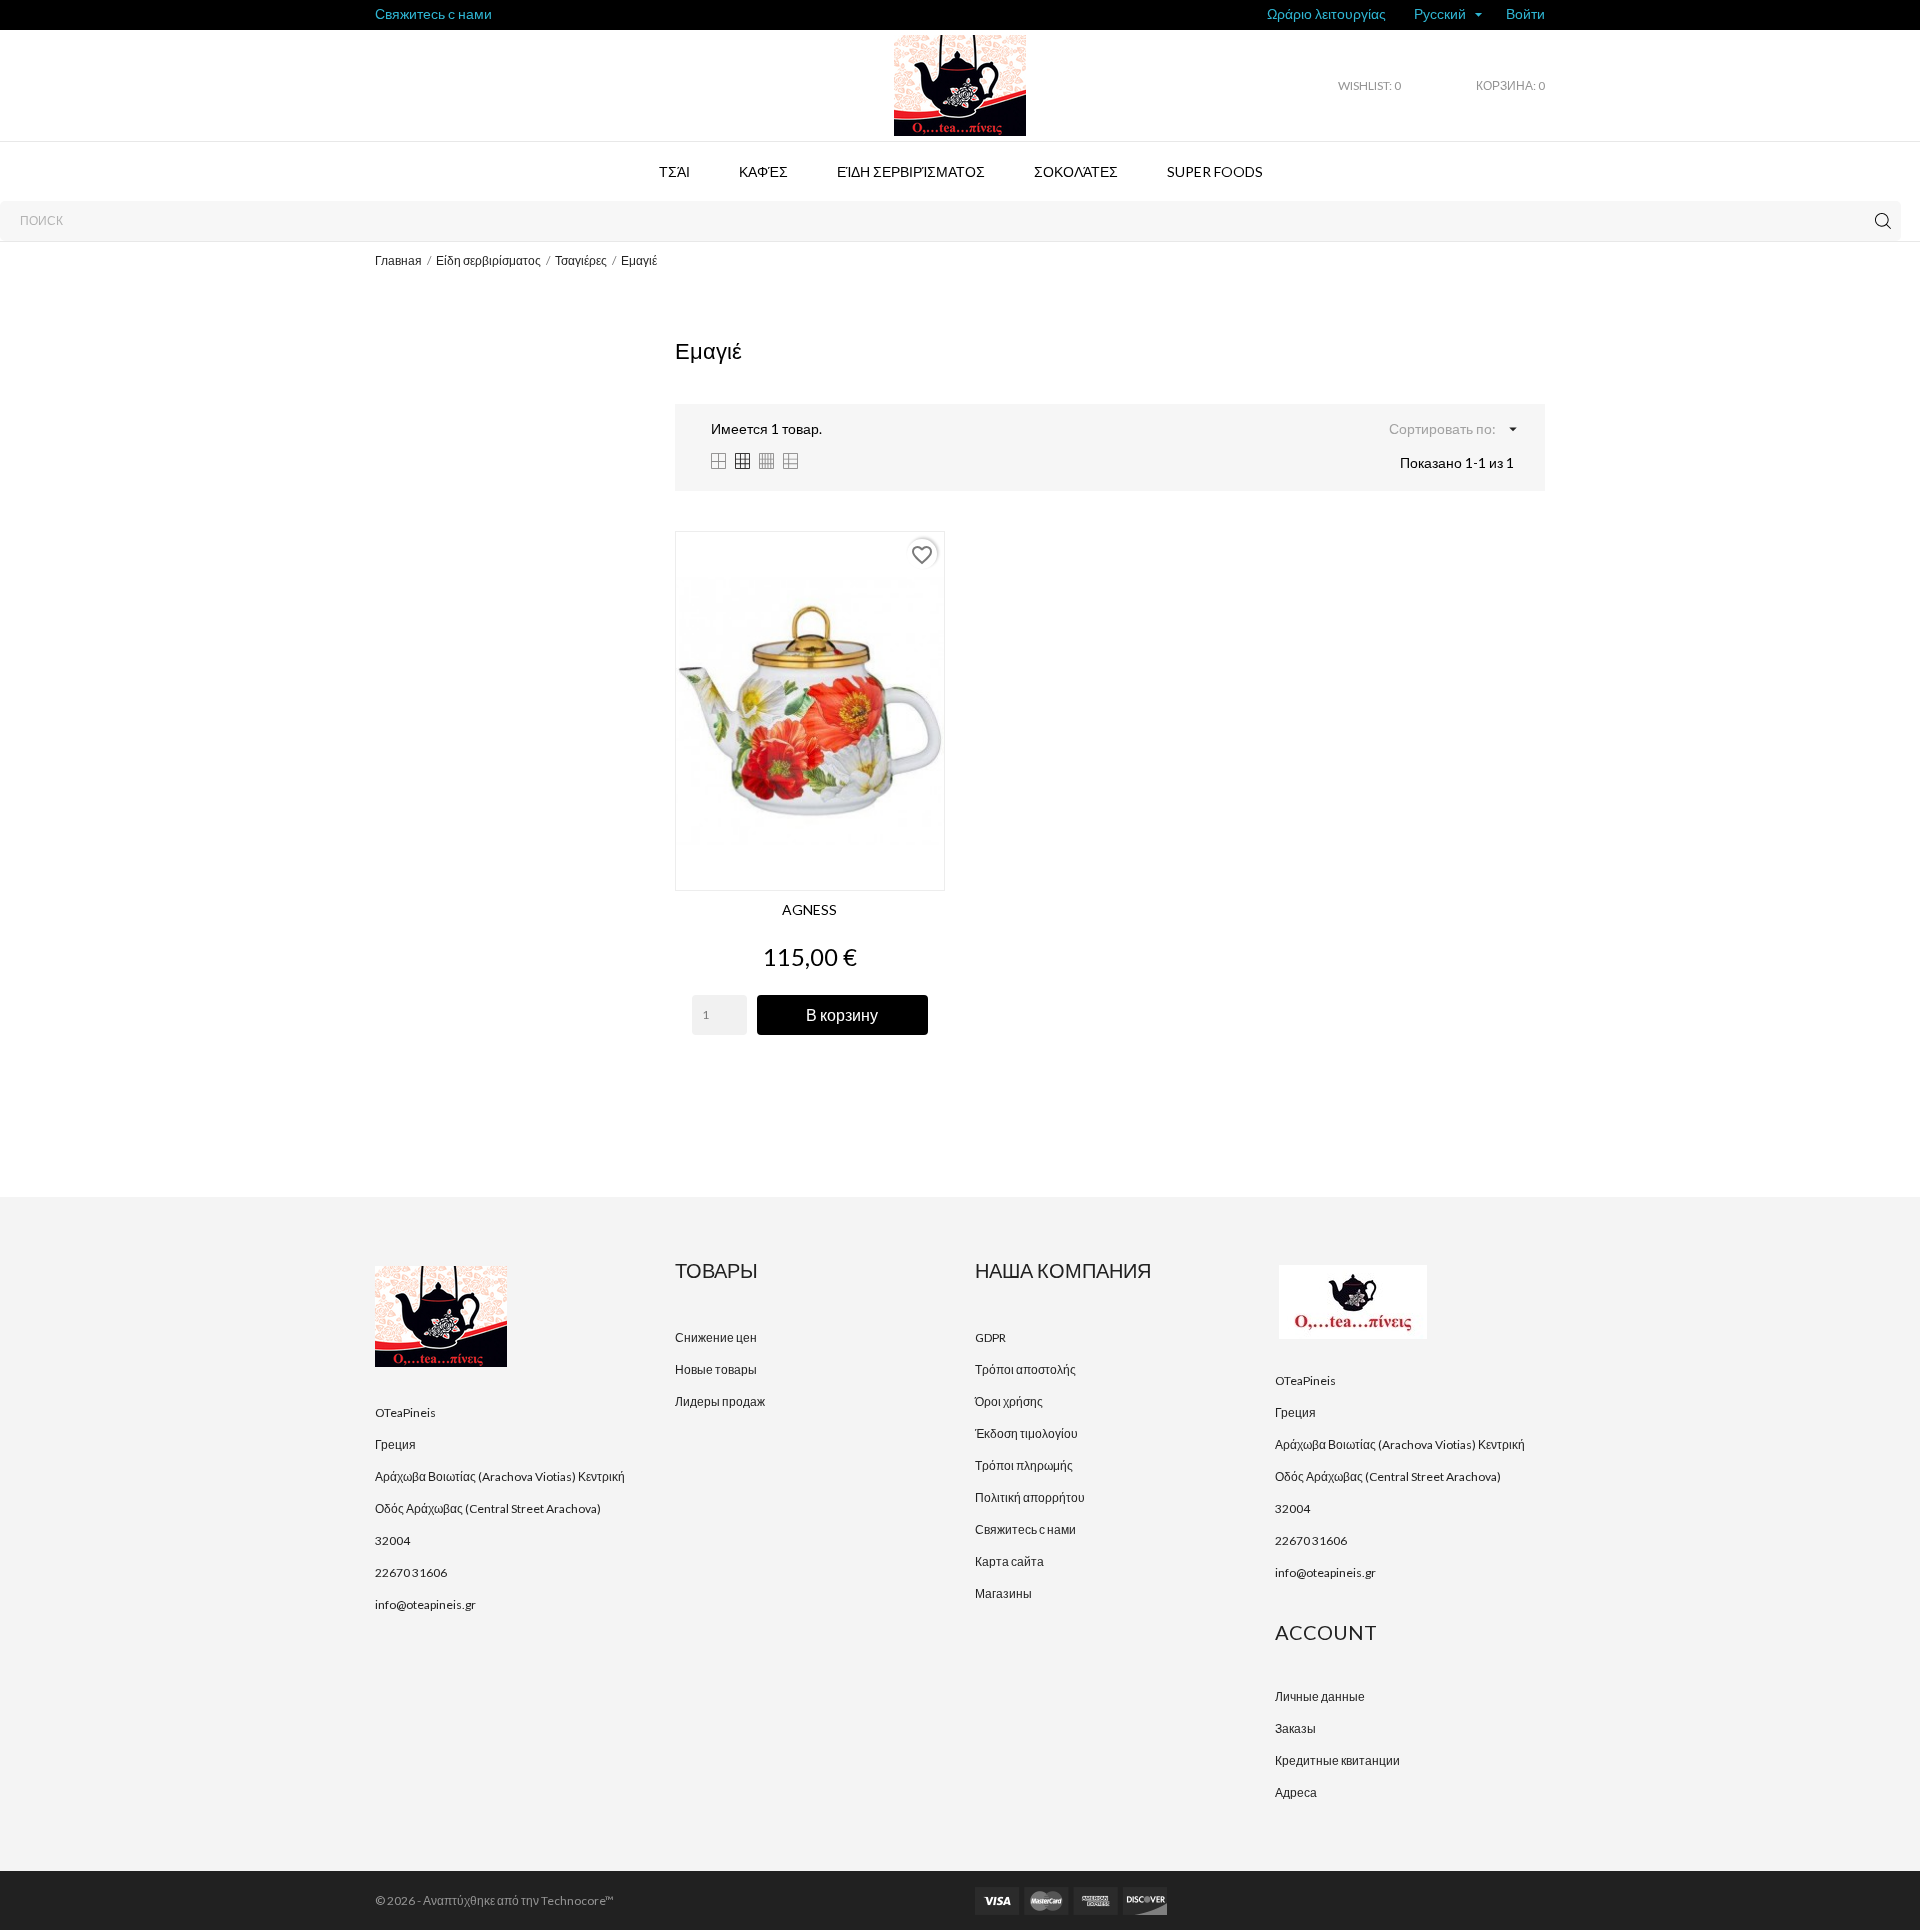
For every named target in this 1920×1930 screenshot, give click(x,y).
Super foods (1215, 171)
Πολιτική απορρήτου (1030, 1497)
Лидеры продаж (720, 1401)
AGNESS (809, 909)
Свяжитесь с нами (433, 13)
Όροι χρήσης (1009, 1401)
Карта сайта (1009, 1561)
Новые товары (716, 1369)
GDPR (990, 1337)
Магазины (1003, 1593)
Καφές (763, 171)
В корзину (842, 1014)
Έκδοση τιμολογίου (1026, 1433)
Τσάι (674, 171)
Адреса (1296, 1792)
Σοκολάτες (1076, 171)
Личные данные (1320, 1696)
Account (1326, 1632)
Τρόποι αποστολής (1025, 1369)
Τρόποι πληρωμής (1024, 1465)
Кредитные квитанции (1337, 1760)
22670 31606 (411, 1572)
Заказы (1295, 1728)
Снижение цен (716, 1337)
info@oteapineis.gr (425, 1604)
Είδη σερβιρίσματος (911, 171)
